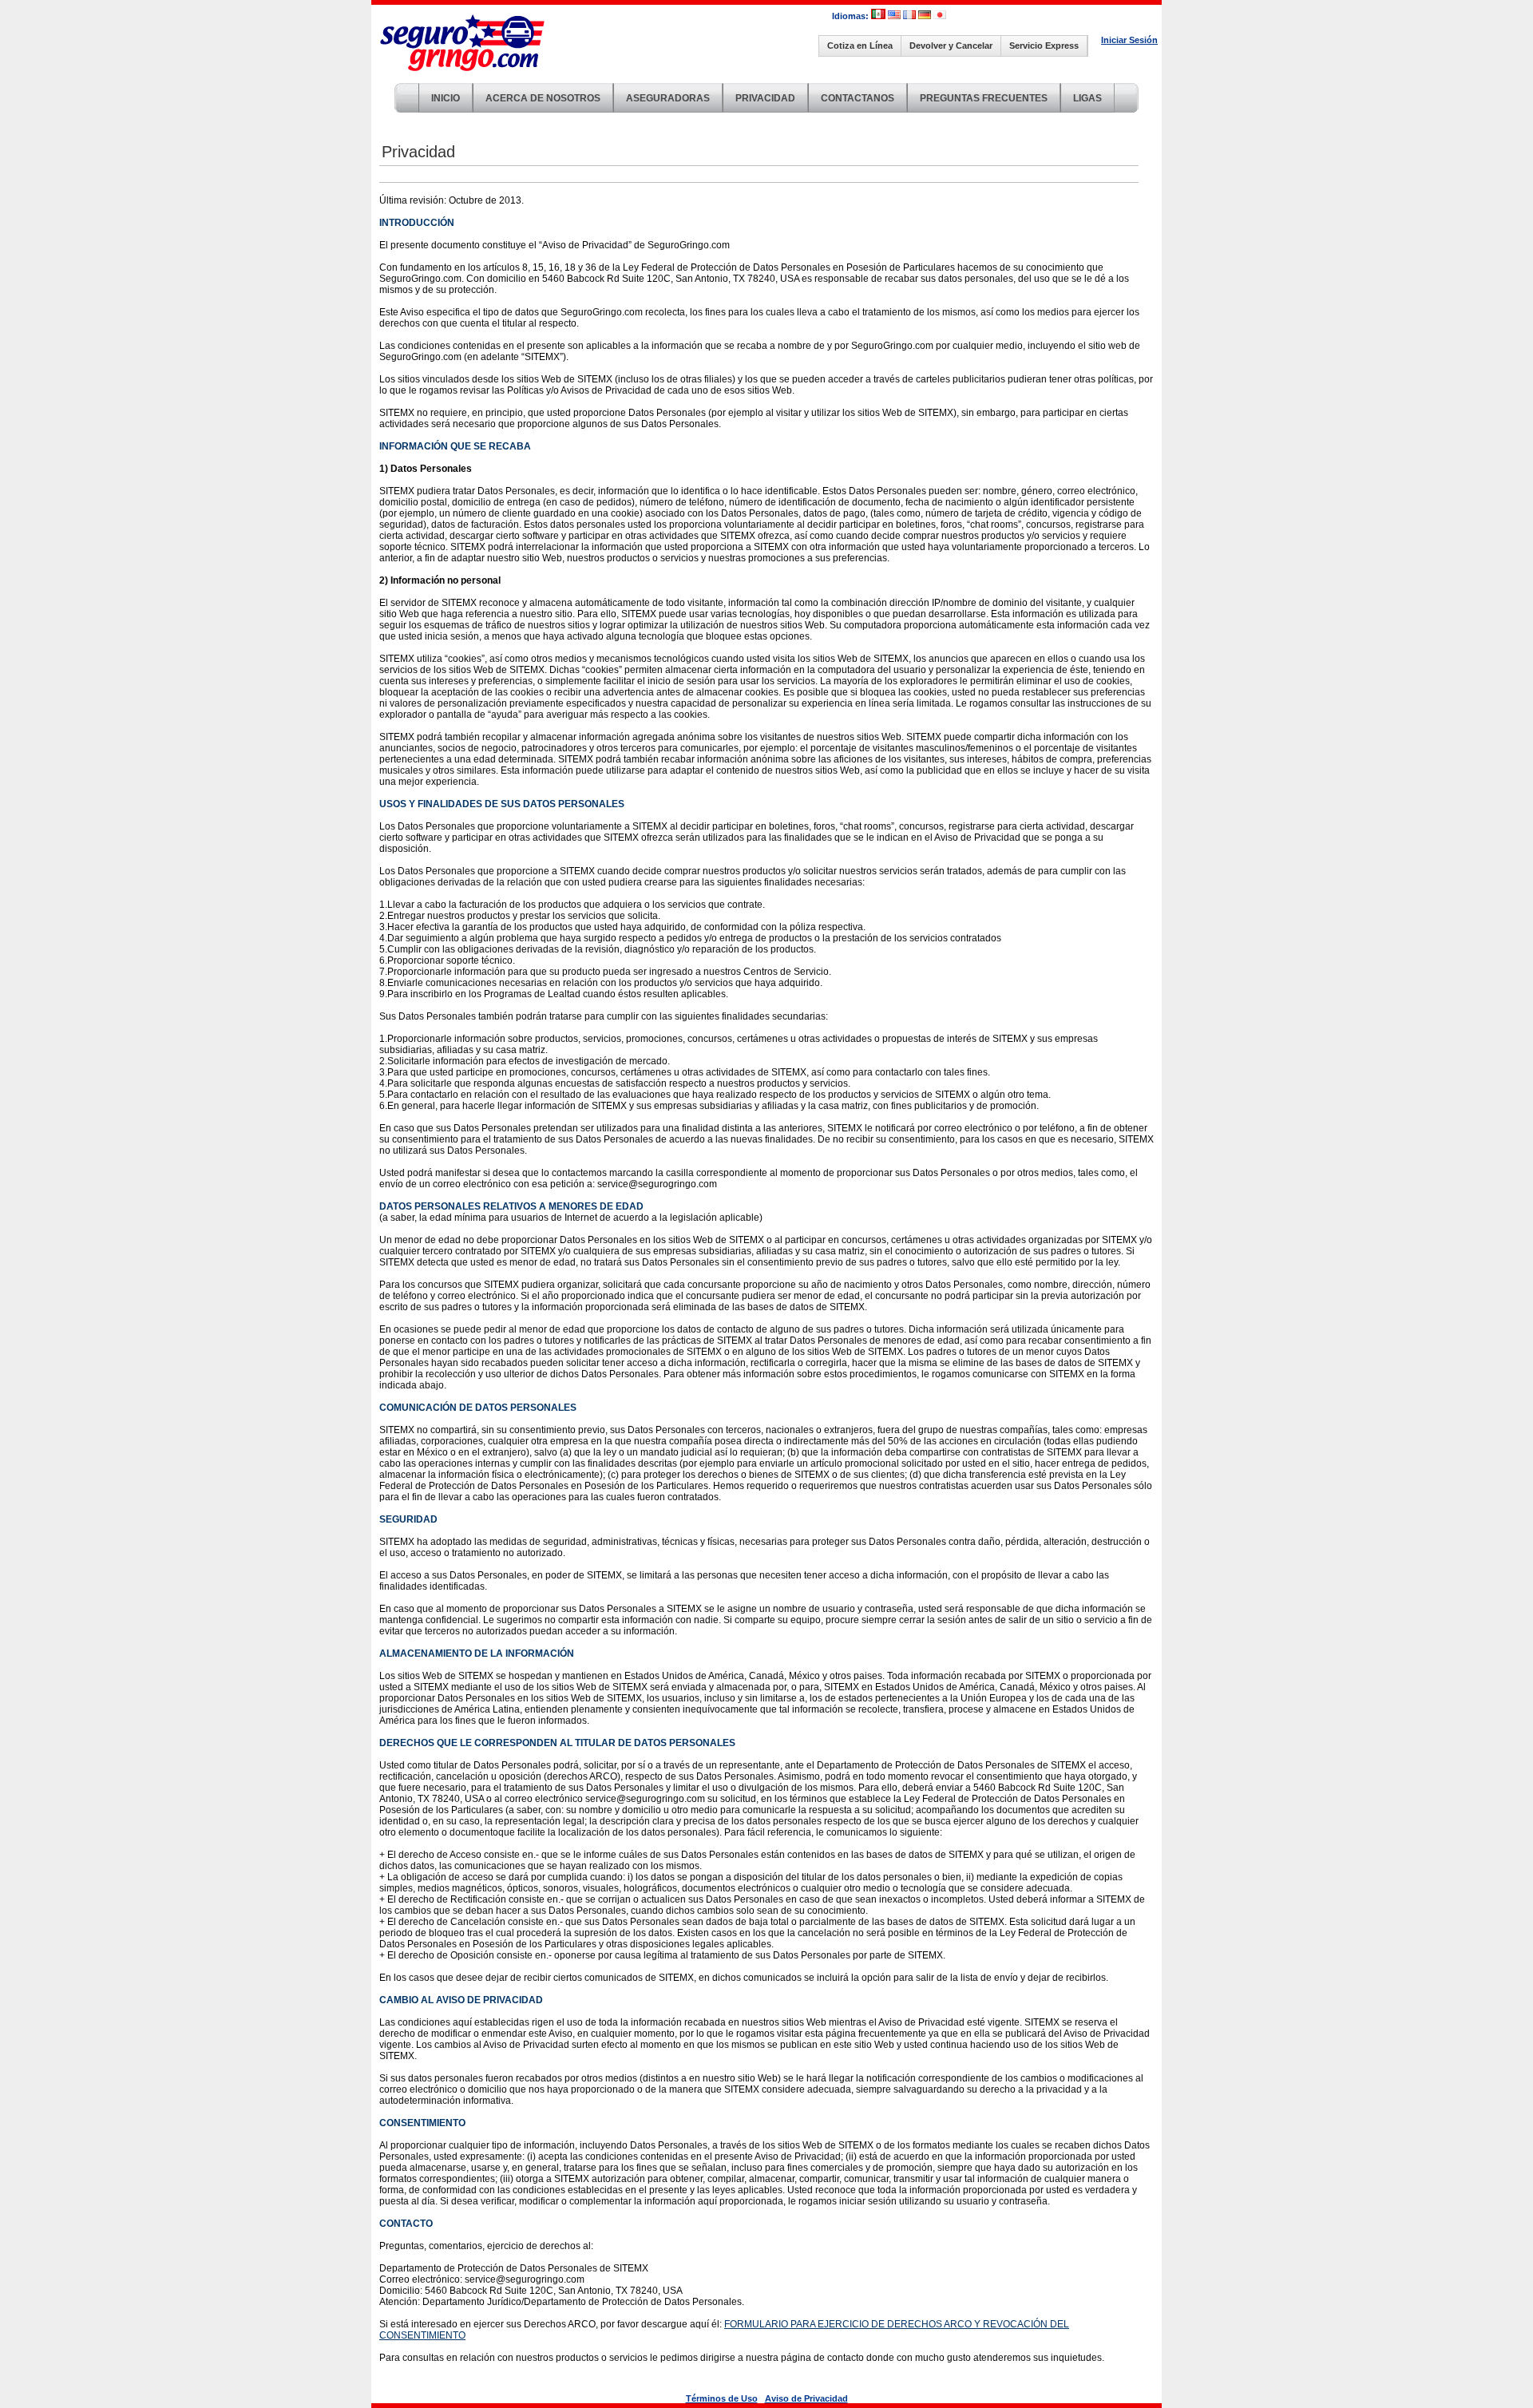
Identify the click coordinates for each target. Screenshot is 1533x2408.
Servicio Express (1044, 46)
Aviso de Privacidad (806, 2398)
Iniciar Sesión (1129, 40)
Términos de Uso (722, 2398)
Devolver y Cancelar (951, 46)
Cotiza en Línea (860, 46)
